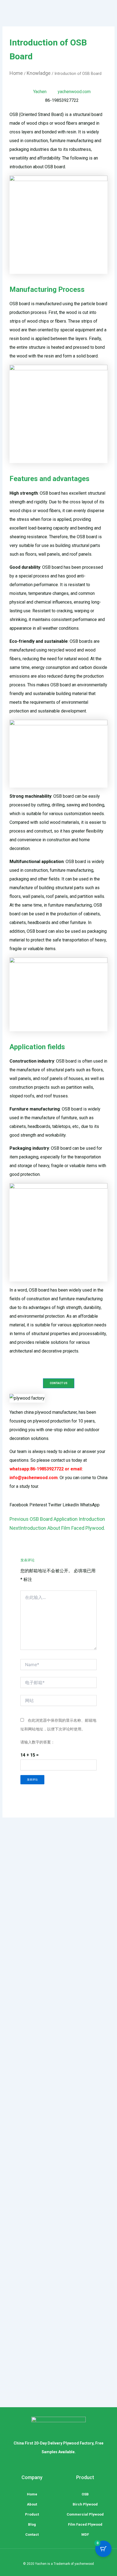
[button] (19, 1505)
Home (16, 73)
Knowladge (39, 73)
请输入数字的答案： (38, 1742)
